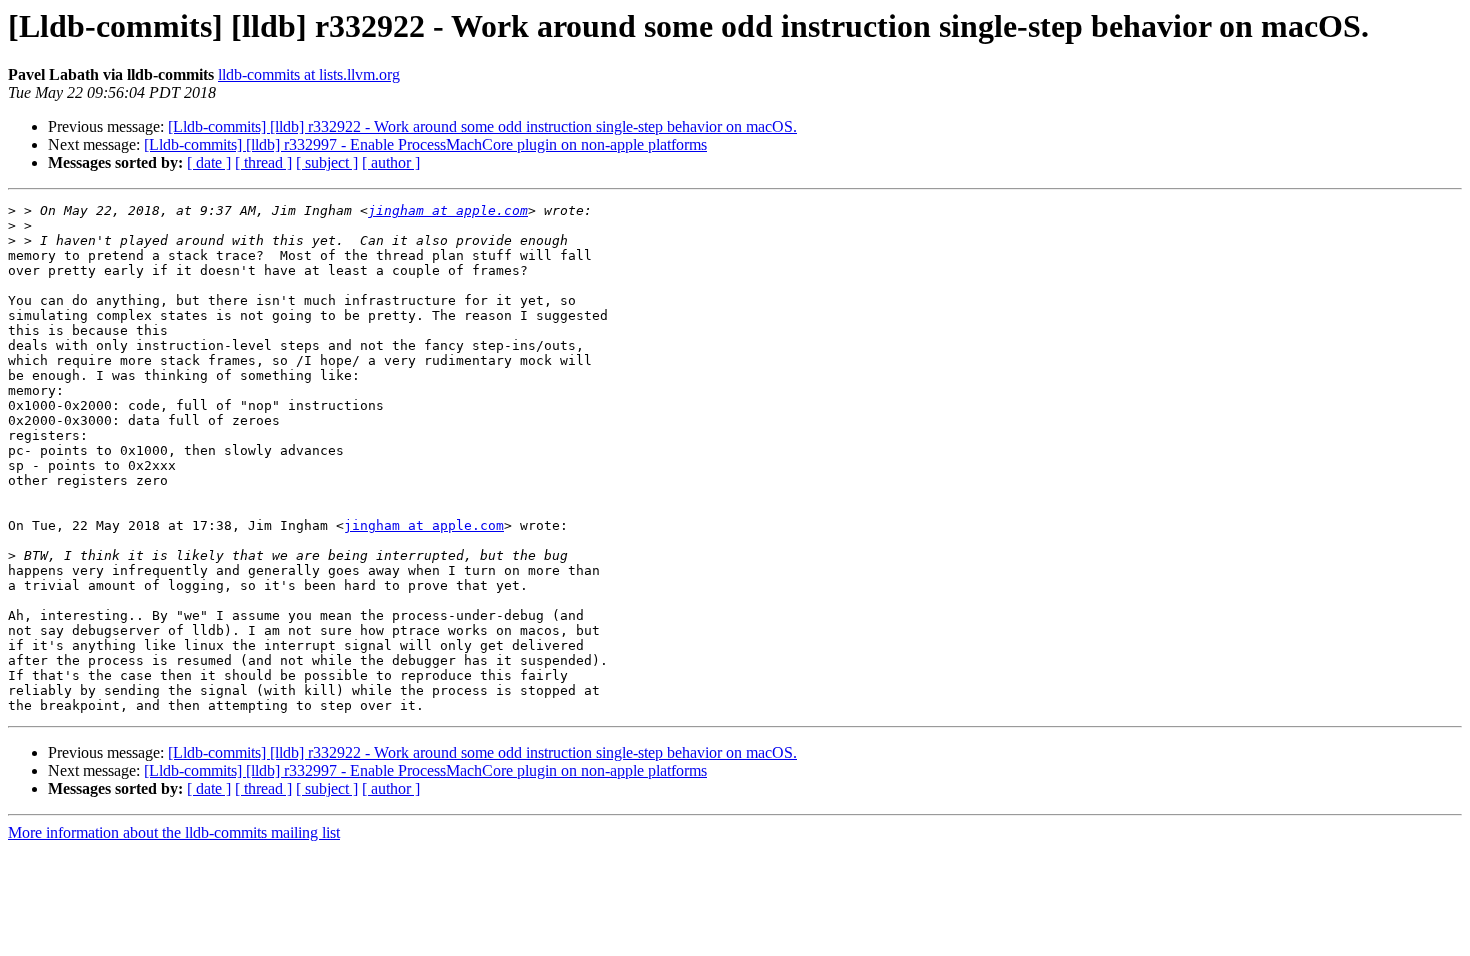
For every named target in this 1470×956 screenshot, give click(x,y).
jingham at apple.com (448, 210)
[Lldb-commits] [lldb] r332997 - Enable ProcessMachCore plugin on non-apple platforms (425, 144)
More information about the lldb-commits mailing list (174, 832)
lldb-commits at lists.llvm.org (309, 74)
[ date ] (209, 162)
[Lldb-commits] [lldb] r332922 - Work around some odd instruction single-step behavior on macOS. (482, 126)
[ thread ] (263, 162)
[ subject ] (327, 162)
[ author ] (391, 162)
